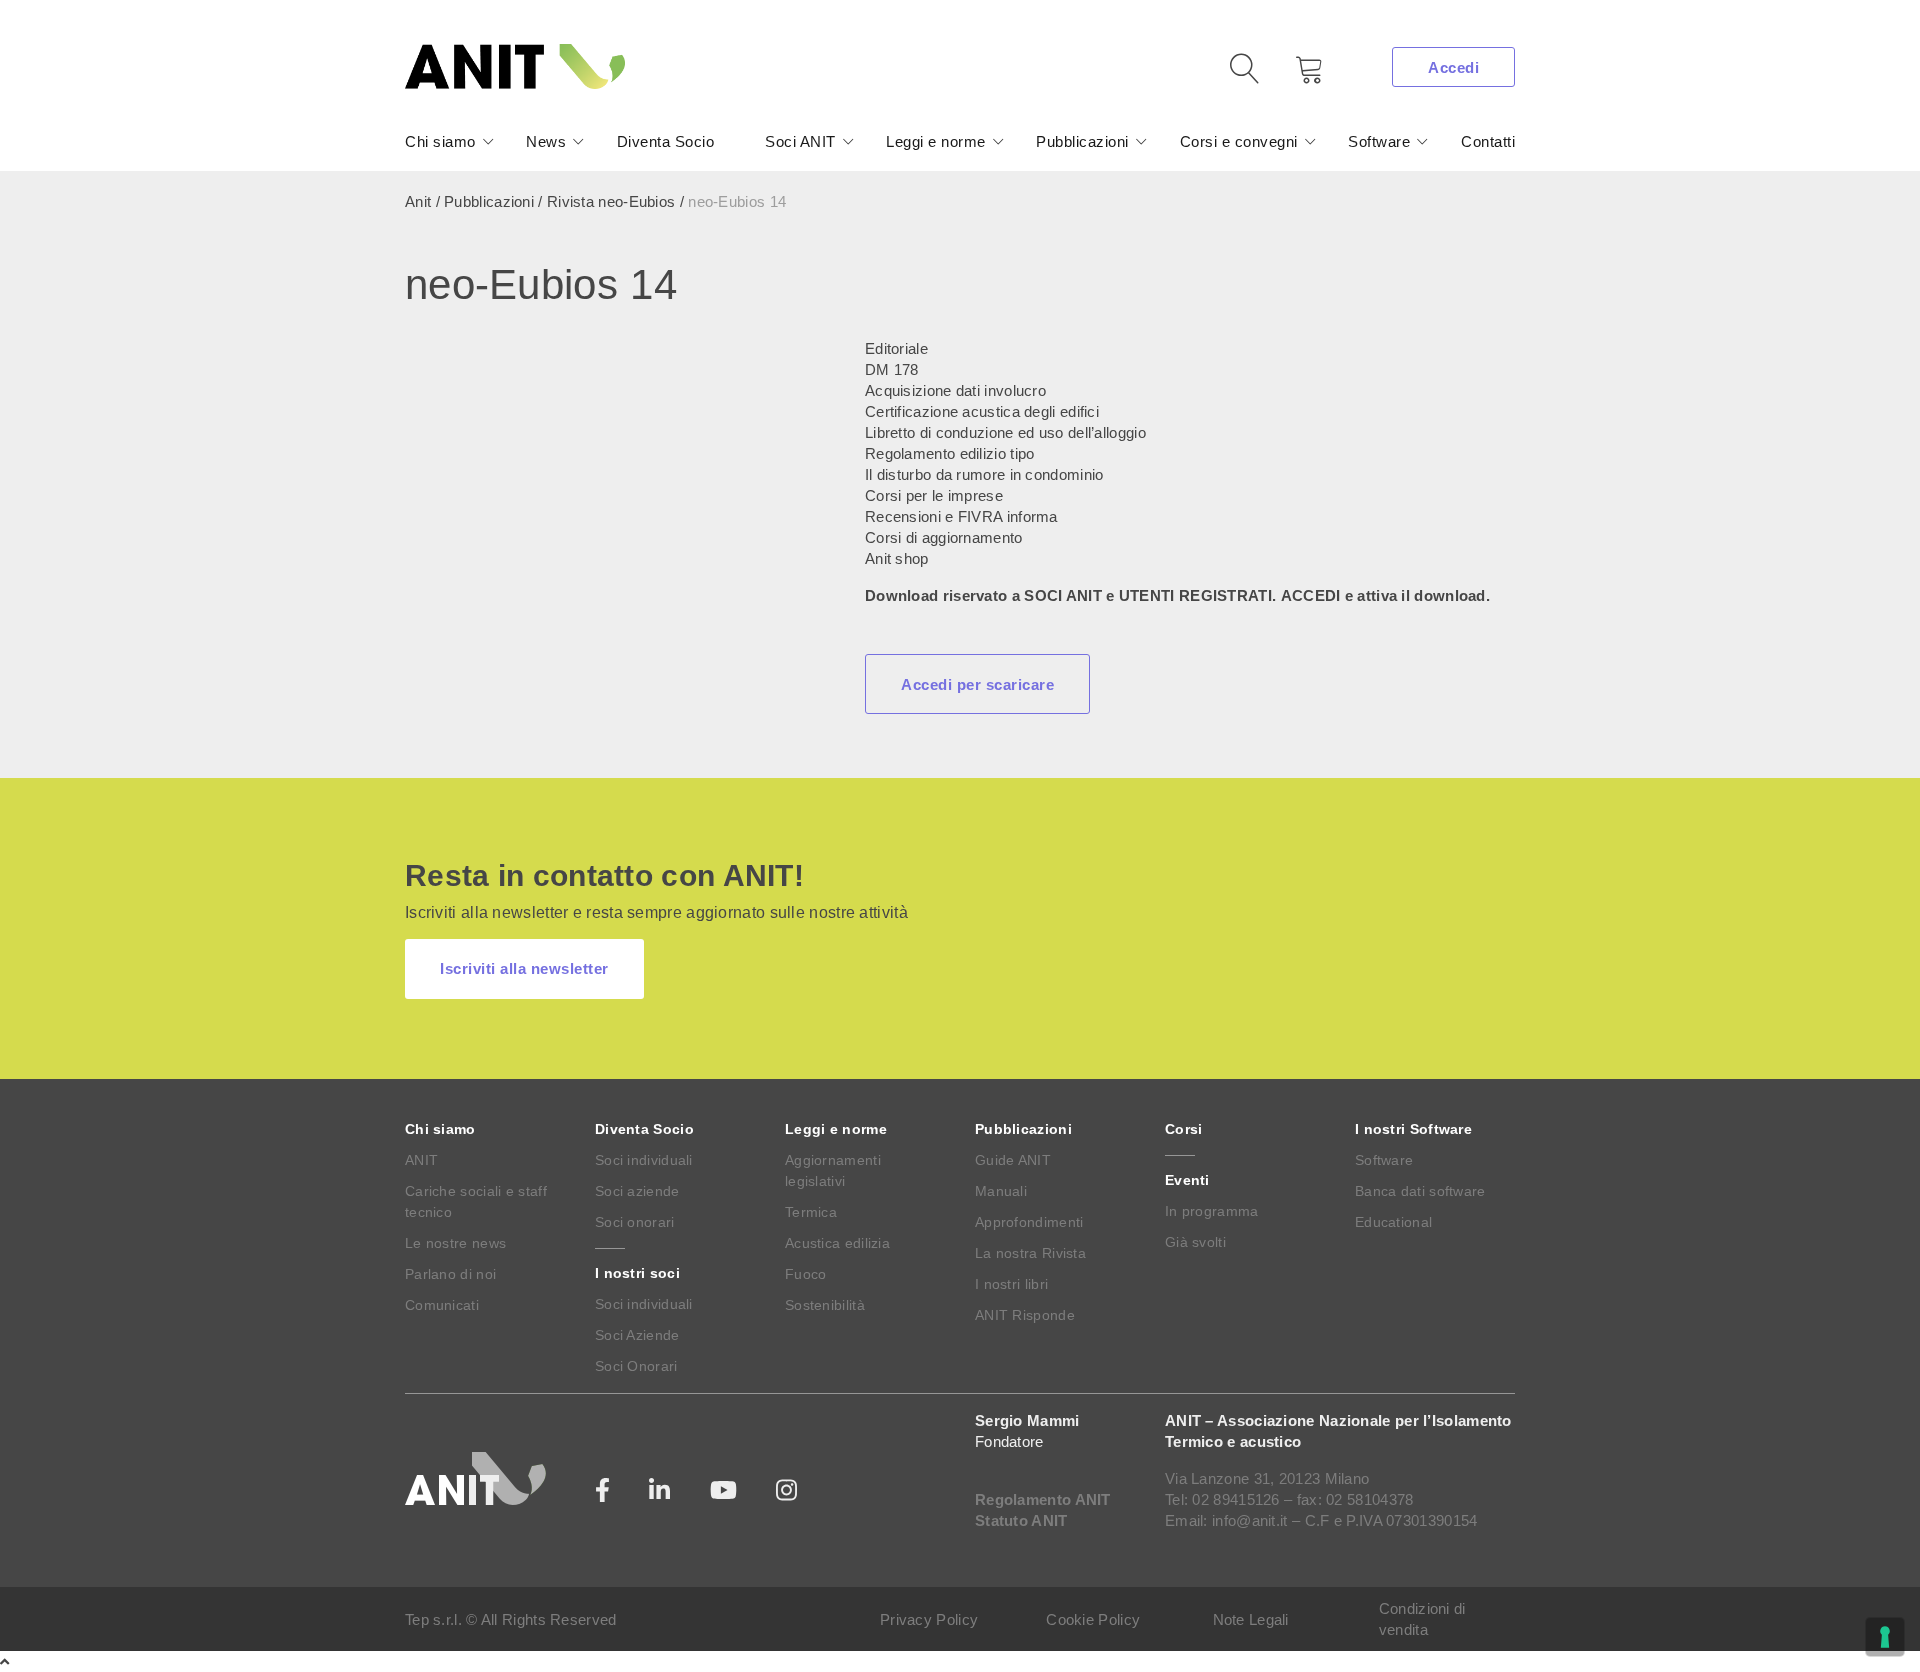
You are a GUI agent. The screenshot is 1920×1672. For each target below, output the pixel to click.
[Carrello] (1295, 76)
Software (1379, 141)
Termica (811, 1212)
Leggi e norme (936, 141)
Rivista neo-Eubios (611, 201)
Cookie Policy (1093, 1619)
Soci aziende (637, 1191)
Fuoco (806, 1274)
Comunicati (442, 1305)
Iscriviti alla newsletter (524, 968)
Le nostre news (455, 1243)
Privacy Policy (929, 1619)
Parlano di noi (450, 1274)
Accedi (1453, 67)
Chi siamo (440, 141)
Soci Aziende (637, 1335)
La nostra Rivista (1030, 1253)
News (546, 141)
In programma (1212, 1211)
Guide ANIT (1013, 1160)
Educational (1393, 1222)
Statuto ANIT (1021, 1520)
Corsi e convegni (1239, 141)
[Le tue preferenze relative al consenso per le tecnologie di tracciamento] (1885, 1637)
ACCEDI (1311, 595)
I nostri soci (637, 1273)
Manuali (1001, 1191)
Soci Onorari (636, 1366)
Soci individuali (644, 1160)
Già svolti (1195, 1242)
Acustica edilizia (837, 1243)
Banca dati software (1420, 1191)
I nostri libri (1011, 1284)
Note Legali (1251, 1619)
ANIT (421, 1160)
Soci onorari (635, 1222)
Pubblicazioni (1082, 141)
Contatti (1488, 141)
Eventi (1187, 1180)
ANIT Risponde (1025, 1315)
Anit (418, 201)
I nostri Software (1413, 1129)
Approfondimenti (1029, 1222)
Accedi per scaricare (977, 684)
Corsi (1184, 1129)
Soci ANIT (800, 141)
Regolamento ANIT (1043, 1499)
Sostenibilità (825, 1305)
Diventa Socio (666, 141)
